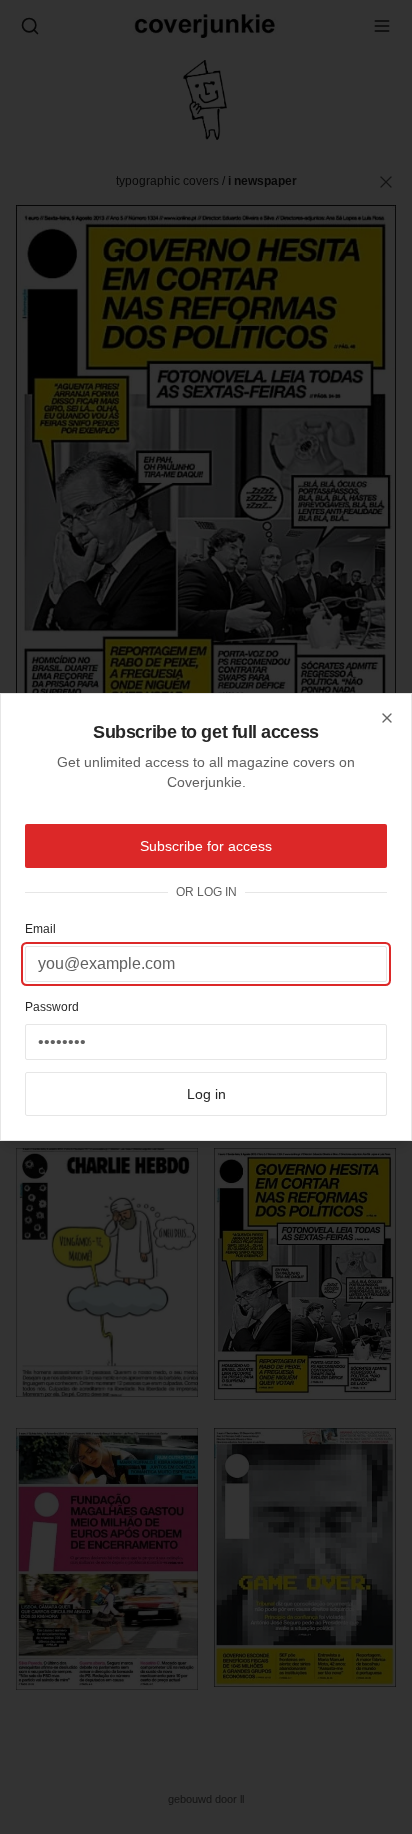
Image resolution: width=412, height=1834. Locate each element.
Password (52, 1007)
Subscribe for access (206, 846)
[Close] (387, 718)
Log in (206, 1094)
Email (40, 929)
